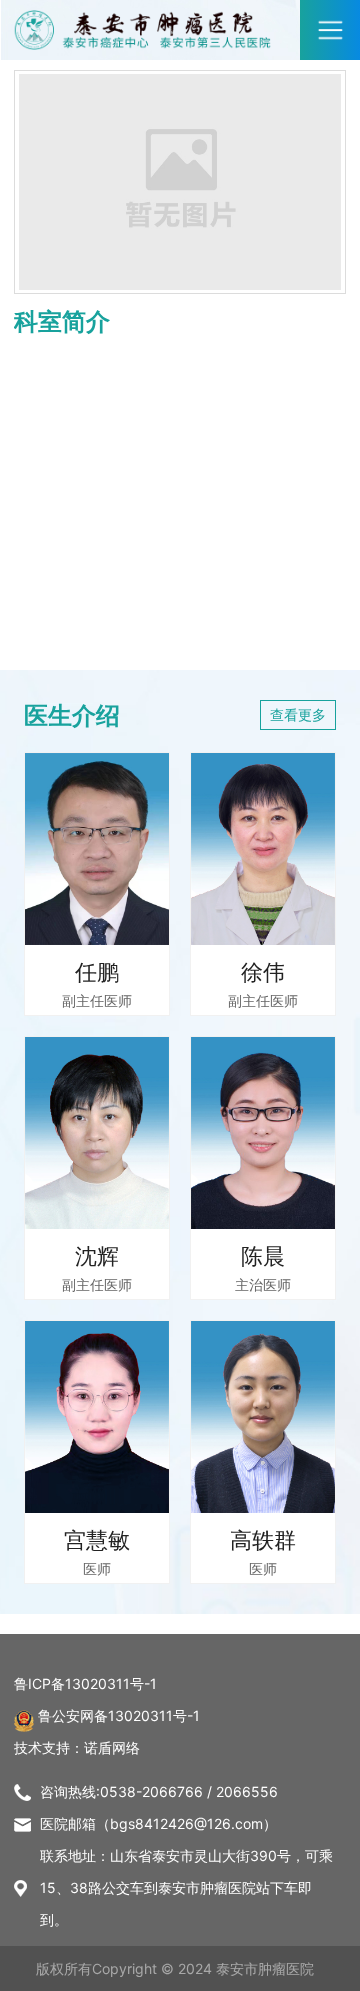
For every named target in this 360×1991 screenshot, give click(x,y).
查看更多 (298, 714)
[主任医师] (97, 849)
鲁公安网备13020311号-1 (119, 1715)
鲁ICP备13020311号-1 (85, 1683)
